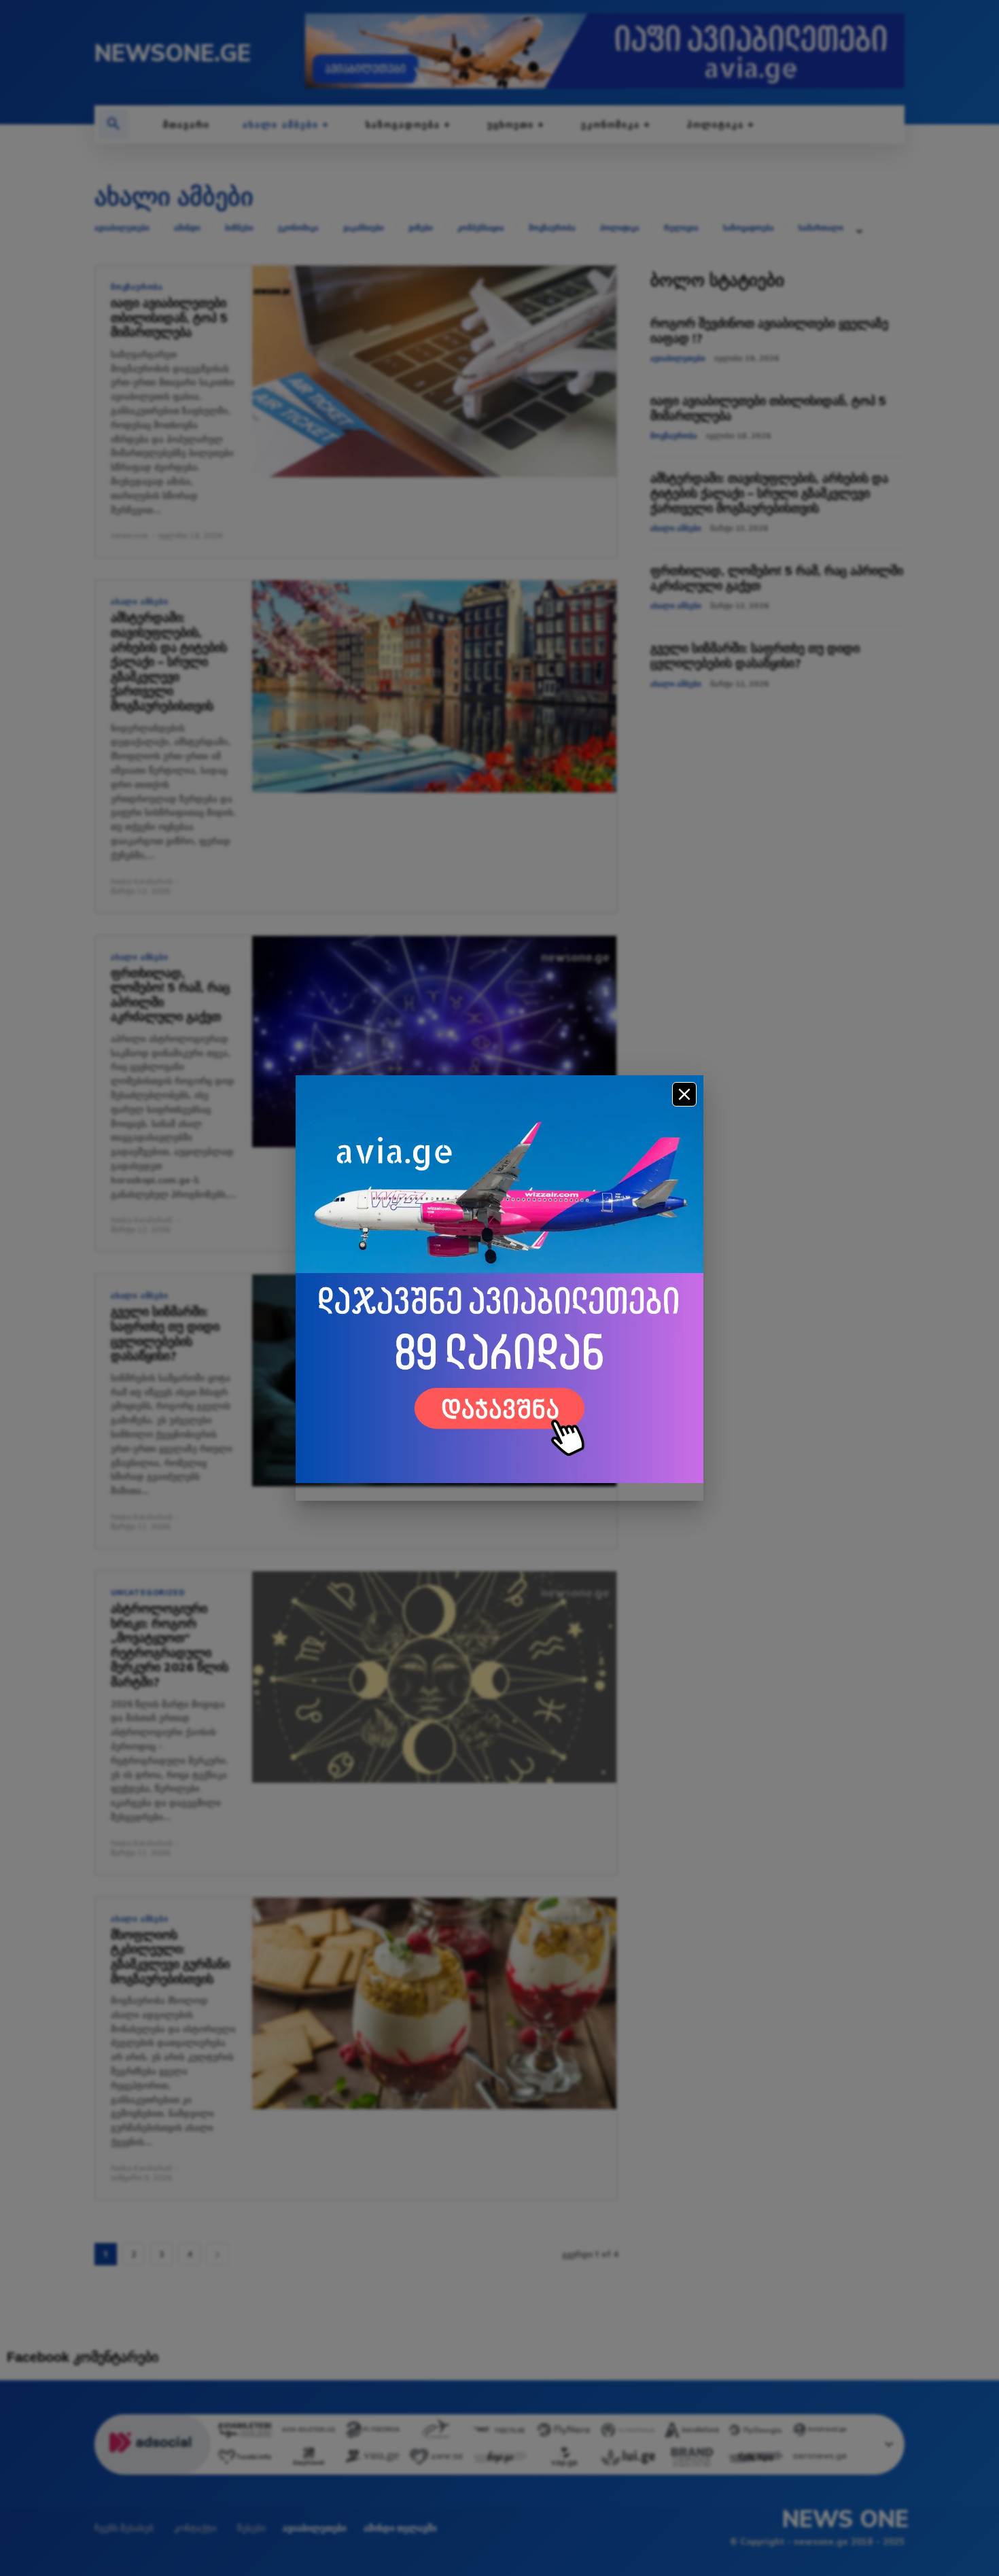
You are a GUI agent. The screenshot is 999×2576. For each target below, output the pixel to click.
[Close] (684, 1094)
